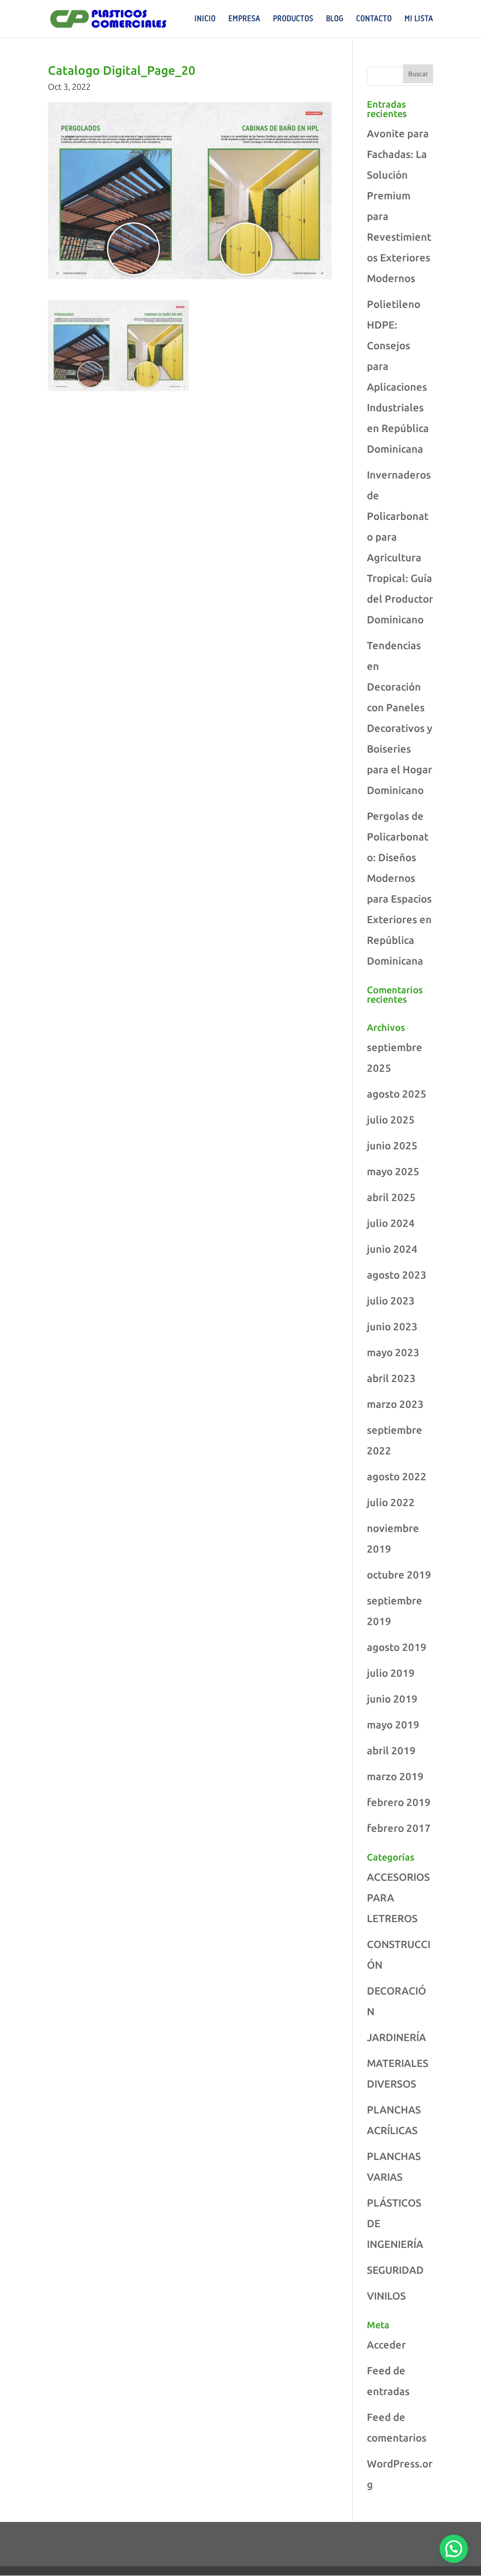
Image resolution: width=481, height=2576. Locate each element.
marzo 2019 (395, 1776)
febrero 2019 (399, 1802)
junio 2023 (392, 1326)
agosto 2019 (397, 1647)
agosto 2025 (397, 1094)
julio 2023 (391, 1300)
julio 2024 (391, 1223)
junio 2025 (392, 1145)
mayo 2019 (393, 1724)
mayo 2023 (393, 1352)
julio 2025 (391, 1119)
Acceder (386, 2344)
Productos (293, 19)
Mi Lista (419, 19)
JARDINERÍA (396, 2037)
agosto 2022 (397, 1476)
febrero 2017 (399, 1828)
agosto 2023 (397, 1275)
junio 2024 (392, 1249)
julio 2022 (391, 1502)
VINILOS (386, 2296)
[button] (454, 2549)
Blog (335, 19)
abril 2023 (391, 1378)
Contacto (374, 19)
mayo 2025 (393, 1171)
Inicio (205, 19)
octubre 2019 (399, 1575)
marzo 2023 (395, 1404)
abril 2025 (391, 1197)
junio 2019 (392, 1699)
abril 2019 (391, 1750)
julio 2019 (391, 1673)
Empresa (244, 19)
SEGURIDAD (395, 2270)
